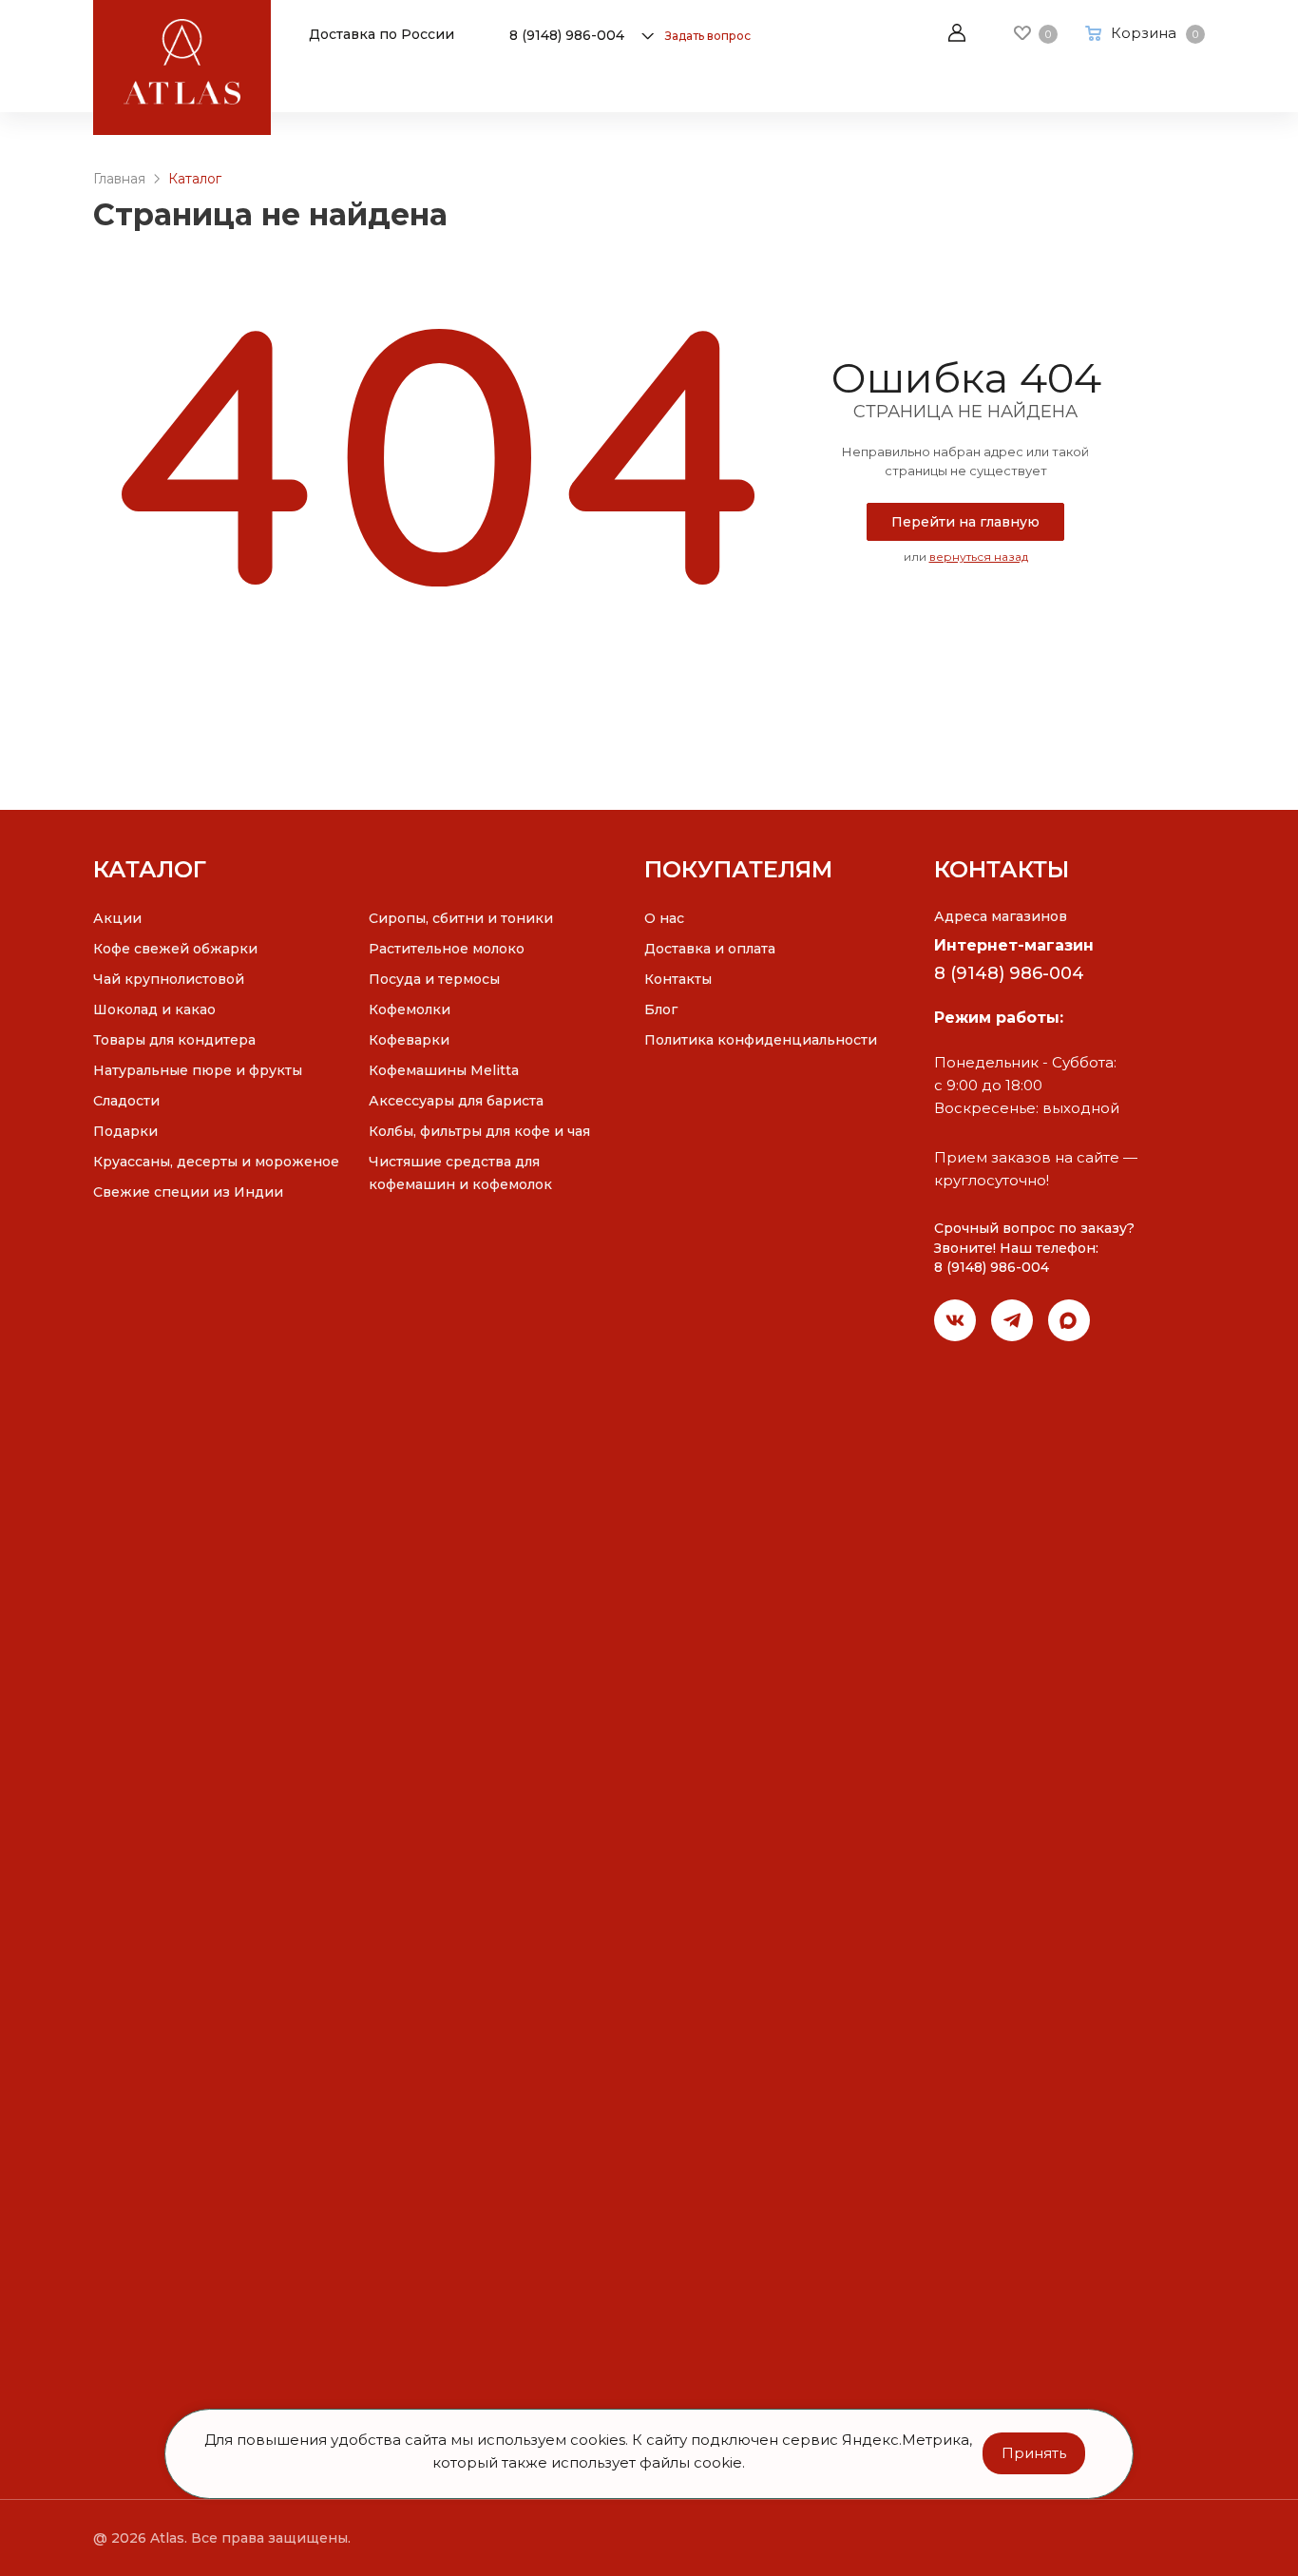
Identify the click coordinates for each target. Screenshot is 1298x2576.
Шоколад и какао (154, 1009)
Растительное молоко (447, 949)
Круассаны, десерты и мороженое (216, 1162)
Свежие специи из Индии (188, 1192)
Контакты (678, 979)
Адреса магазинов (1001, 916)
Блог (661, 1009)
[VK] (955, 1320)
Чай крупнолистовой (169, 979)
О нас (664, 918)
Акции (117, 918)
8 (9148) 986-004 (567, 35)
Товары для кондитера (174, 1040)
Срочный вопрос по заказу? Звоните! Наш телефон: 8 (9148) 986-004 (1034, 1248)
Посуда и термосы (434, 979)
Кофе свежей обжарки (175, 949)
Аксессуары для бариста (456, 1101)
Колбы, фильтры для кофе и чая (479, 1131)
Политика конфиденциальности (761, 1040)
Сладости (126, 1101)
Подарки (125, 1131)
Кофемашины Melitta (444, 1070)
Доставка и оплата (710, 949)
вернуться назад (979, 557)
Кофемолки (410, 1009)
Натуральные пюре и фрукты (198, 1070)
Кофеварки (409, 1040)
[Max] (1069, 1320)
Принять (1034, 2453)
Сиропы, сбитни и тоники (461, 918)
